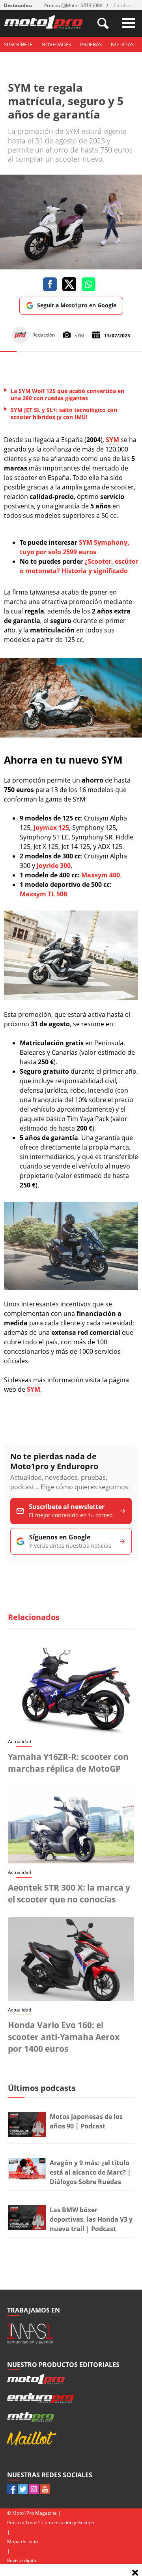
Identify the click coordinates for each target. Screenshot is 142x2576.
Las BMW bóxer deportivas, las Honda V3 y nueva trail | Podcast (91, 2219)
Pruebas (91, 44)
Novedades (56, 44)
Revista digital (22, 2560)
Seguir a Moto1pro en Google (77, 305)
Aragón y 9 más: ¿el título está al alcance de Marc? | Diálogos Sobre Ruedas (90, 2172)
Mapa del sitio (22, 2541)
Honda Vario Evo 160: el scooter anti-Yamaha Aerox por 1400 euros (64, 2037)
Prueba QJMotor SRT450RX (73, 5)
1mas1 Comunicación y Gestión (60, 2522)
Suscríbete (18, 44)
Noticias (122, 44)
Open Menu (129, 23)
